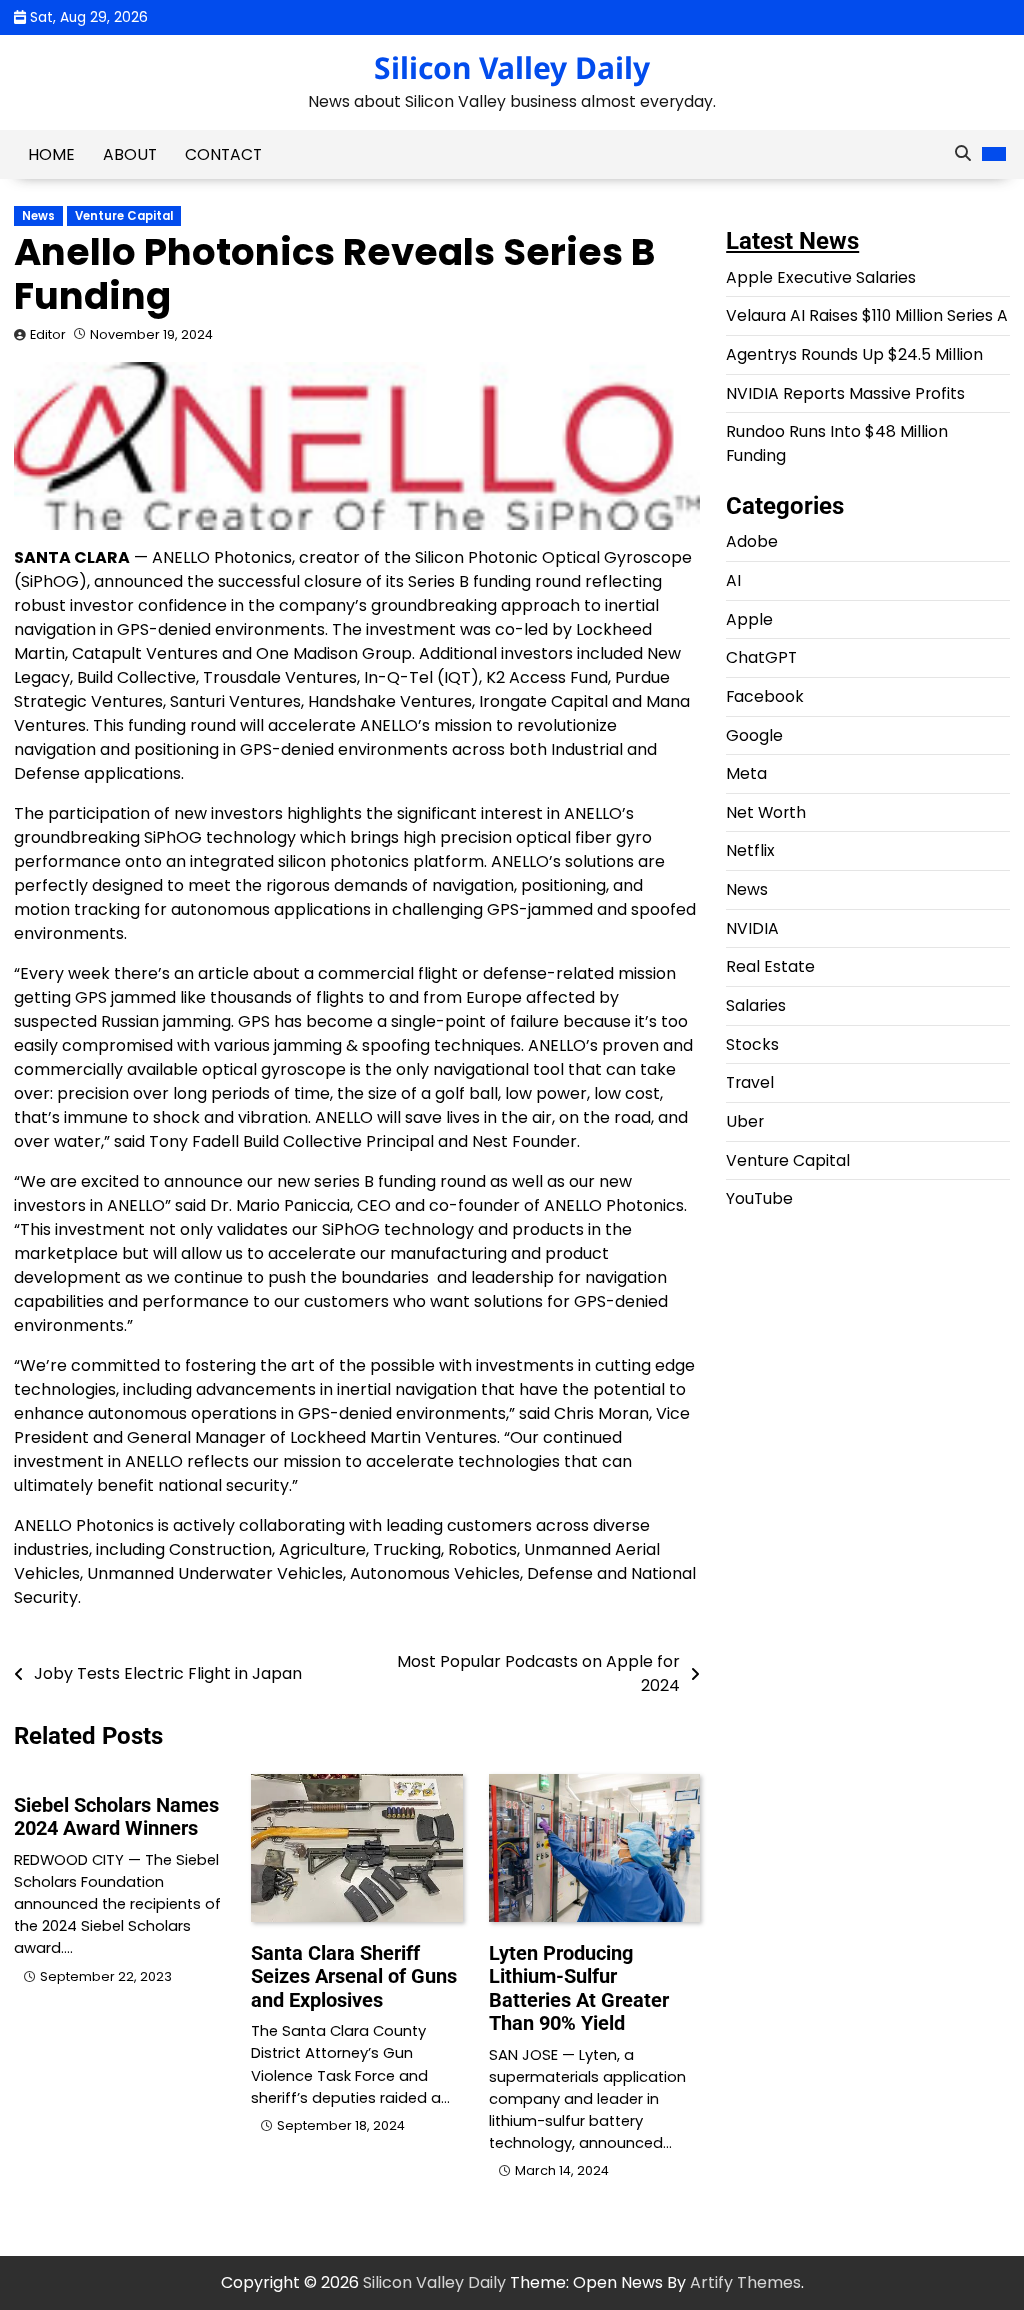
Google (754, 735)
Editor (48, 334)
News (38, 216)
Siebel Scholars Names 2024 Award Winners (116, 1817)
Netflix (750, 850)
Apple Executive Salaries (821, 277)
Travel (750, 1082)
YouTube (759, 1198)
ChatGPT (761, 657)
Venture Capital (124, 216)
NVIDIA (752, 928)
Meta (746, 773)
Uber (745, 1121)
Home (51, 154)
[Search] (963, 154)
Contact (223, 154)
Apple (749, 619)
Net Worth (766, 812)
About (130, 154)
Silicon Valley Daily (512, 67)
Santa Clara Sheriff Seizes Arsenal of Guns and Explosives (354, 1977)
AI (733, 580)
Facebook (765, 696)
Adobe (752, 541)
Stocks (752, 1044)
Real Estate (770, 966)
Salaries (756, 1005)
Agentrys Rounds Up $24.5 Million (854, 354)
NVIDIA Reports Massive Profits (845, 393)
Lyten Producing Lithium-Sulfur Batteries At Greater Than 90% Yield (579, 1988)
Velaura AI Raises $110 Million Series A (867, 315)
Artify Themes (745, 2282)
